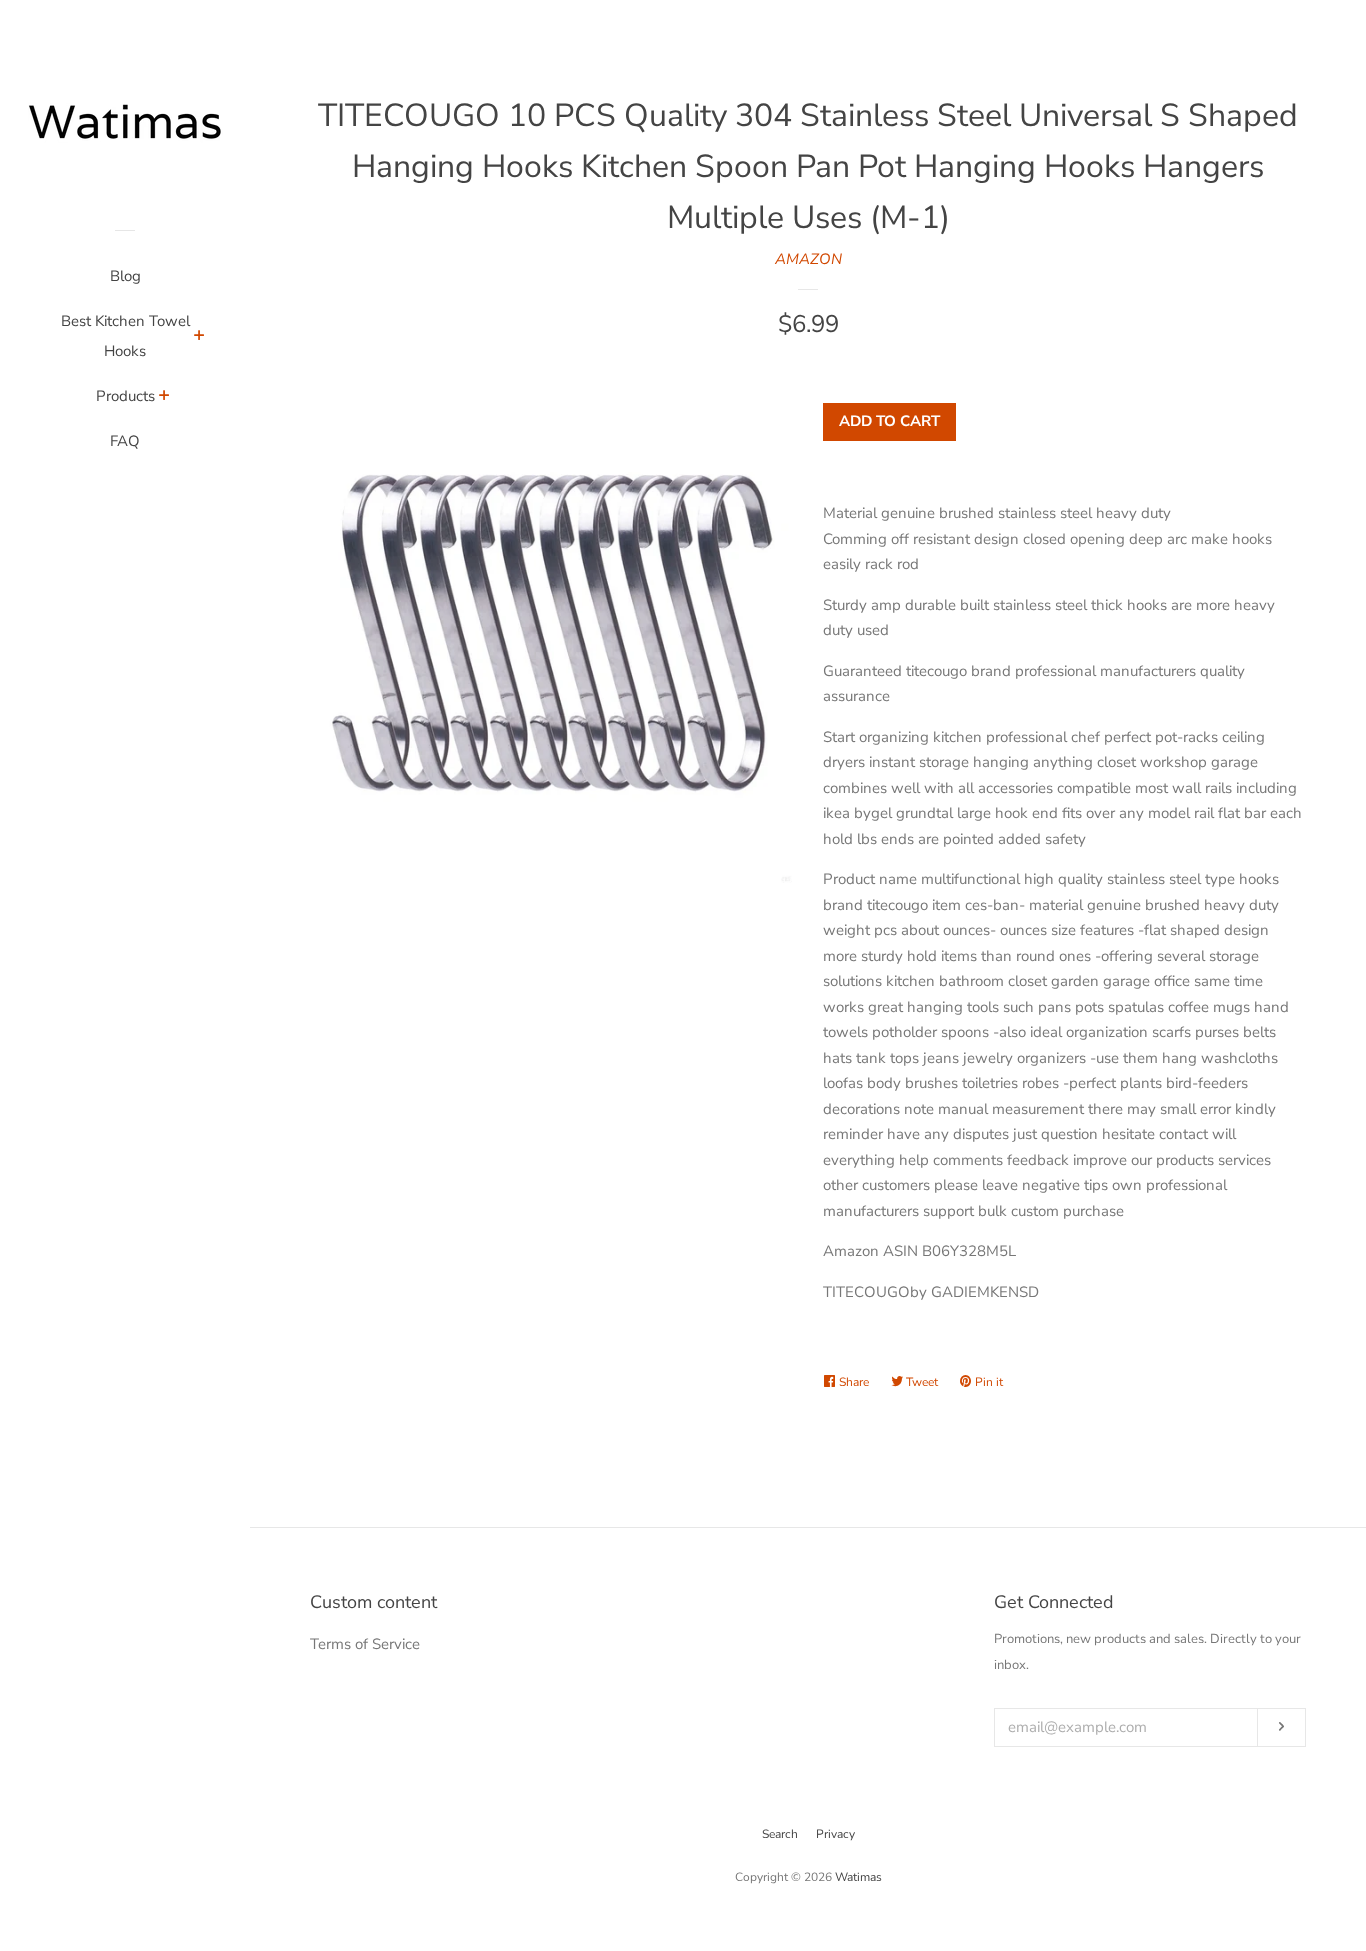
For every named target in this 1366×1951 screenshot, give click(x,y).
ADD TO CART (889, 421)
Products (125, 396)
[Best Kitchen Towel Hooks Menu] (199, 338)
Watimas (858, 1877)
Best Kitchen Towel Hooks (125, 336)
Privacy (835, 1834)
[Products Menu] (164, 398)
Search (780, 1834)
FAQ (125, 441)
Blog (125, 276)
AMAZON (808, 259)
